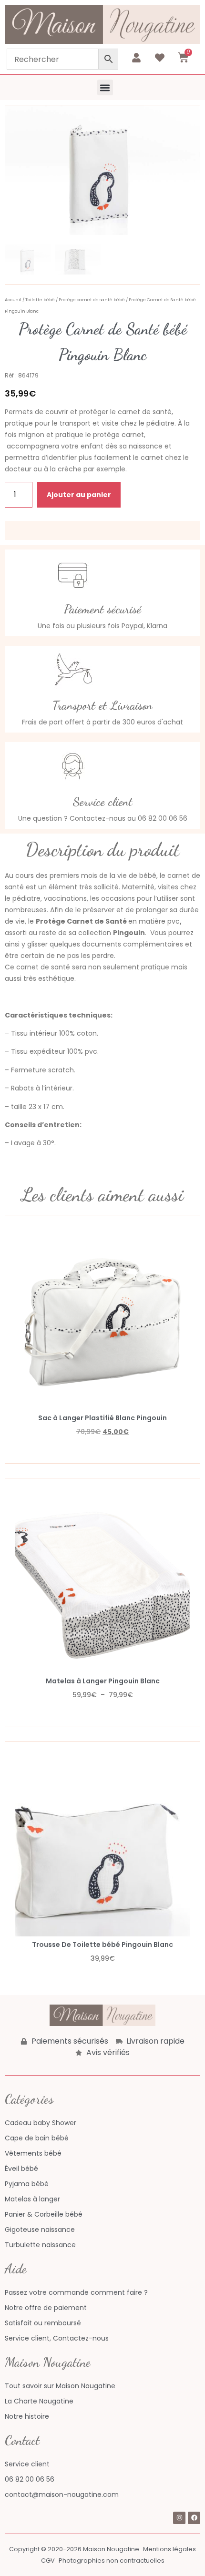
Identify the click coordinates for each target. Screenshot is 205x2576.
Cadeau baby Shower (41, 2123)
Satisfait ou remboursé (43, 2323)
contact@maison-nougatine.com (62, 2495)
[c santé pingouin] (102, 170)
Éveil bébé (21, 2169)
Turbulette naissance (40, 2245)
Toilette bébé (40, 300)
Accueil (13, 300)
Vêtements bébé (33, 2153)
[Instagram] (179, 2518)
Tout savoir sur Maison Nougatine (60, 2386)
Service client (27, 2464)
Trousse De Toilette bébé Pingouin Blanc (102, 1945)
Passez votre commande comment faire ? (76, 2292)
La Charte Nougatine (39, 2401)
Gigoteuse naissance (40, 2230)
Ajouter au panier (79, 495)
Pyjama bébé (27, 2184)
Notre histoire (27, 2416)
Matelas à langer (32, 2199)
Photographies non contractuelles (112, 2561)
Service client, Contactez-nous (57, 2338)
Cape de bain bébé (37, 2138)
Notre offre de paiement (46, 2308)
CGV (48, 2561)
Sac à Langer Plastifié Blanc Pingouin (102, 1418)
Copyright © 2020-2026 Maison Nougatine (74, 2549)
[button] (105, 87)
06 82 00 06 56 (30, 2479)
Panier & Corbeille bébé (44, 2214)
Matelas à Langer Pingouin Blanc (103, 1681)
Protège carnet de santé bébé (92, 300)
